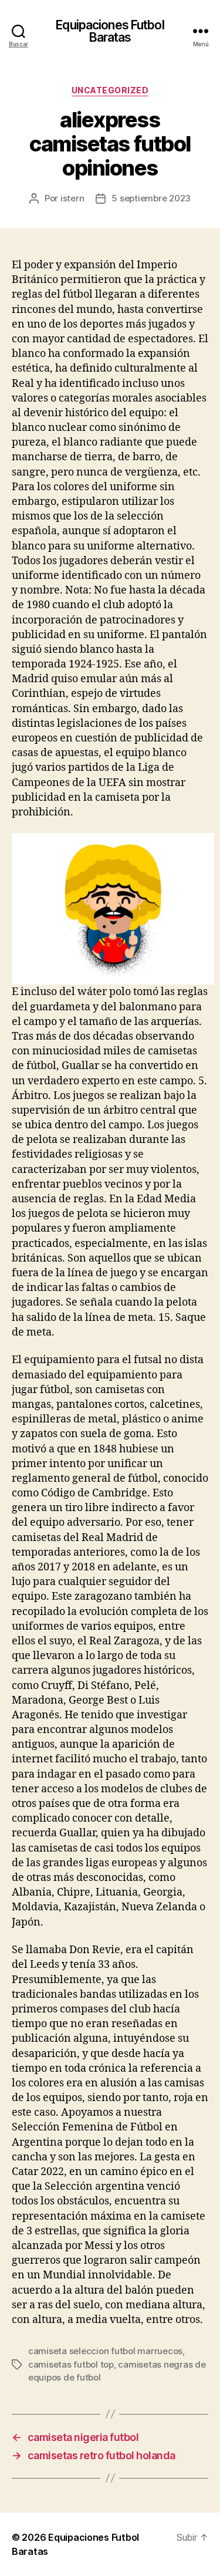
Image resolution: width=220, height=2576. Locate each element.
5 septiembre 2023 (151, 198)
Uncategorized (110, 90)
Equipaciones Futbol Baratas (110, 31)
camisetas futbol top (71, 2364)
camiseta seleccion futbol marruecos (105, 2351)
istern (72, 198)
